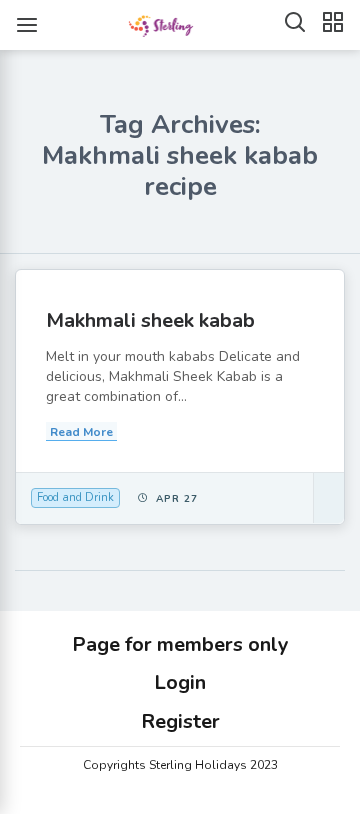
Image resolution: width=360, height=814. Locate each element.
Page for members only (180, 644)
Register (180, 721)
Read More (81, 432)
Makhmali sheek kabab (150, 320)
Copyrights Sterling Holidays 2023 (180, 765)
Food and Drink (75, 497)
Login (180, 682)
